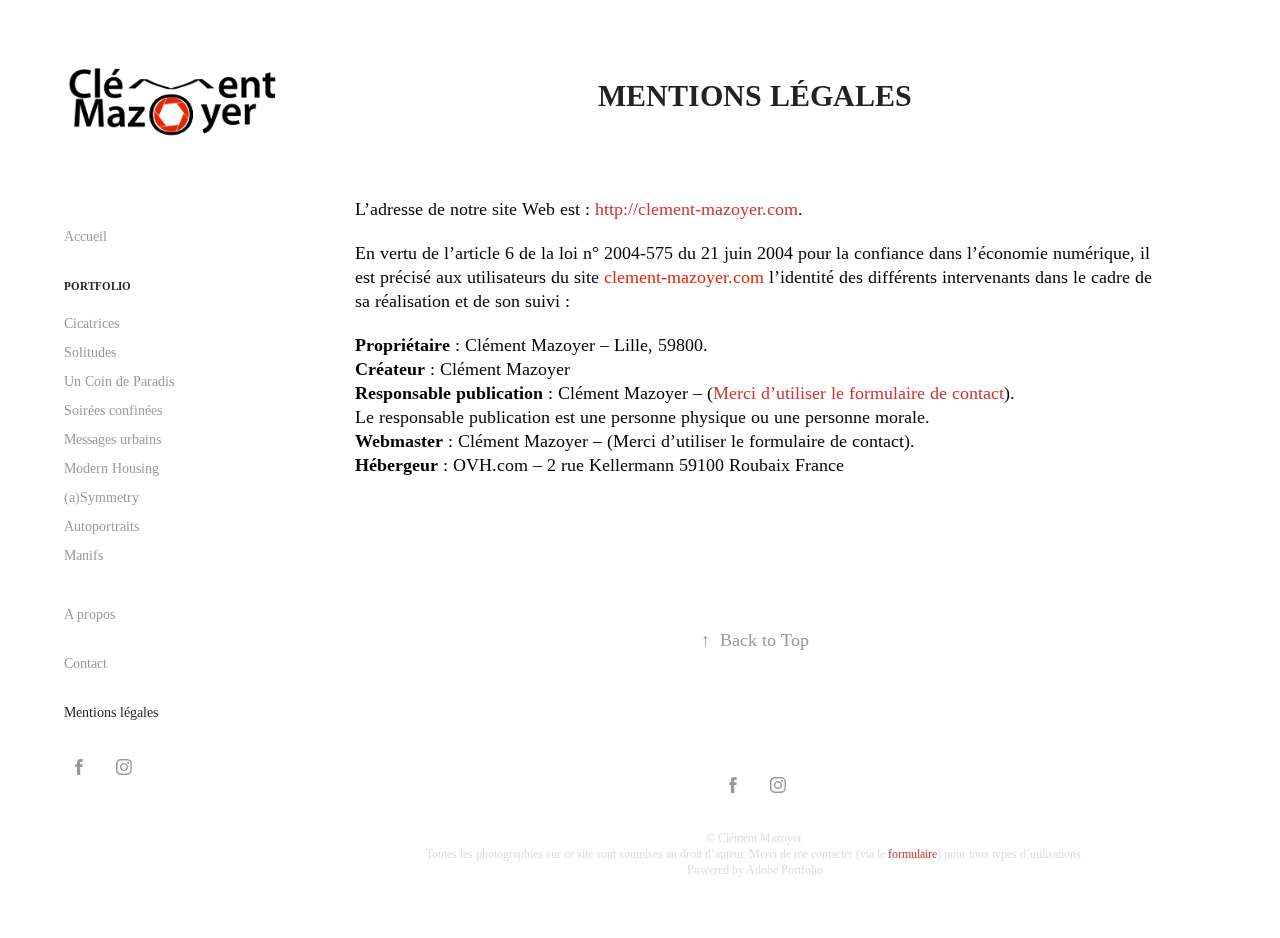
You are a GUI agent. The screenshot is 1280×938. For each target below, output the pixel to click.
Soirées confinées (113, 410)
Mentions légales (111, 712)
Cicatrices (91, 323)
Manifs (83, 555)
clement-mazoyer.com (684, 277)
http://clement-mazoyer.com (696, 209)
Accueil (85, 236)
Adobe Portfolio (784, 870)
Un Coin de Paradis (119, 381)
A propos (89, 614)
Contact (85, 663)
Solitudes (90, 352)
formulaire (912, 854)
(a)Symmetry (101, 497)
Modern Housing (111, 468)
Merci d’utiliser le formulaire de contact (858, 393)
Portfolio (97, 286)
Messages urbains (112, 439)
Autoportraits (101, 526)
